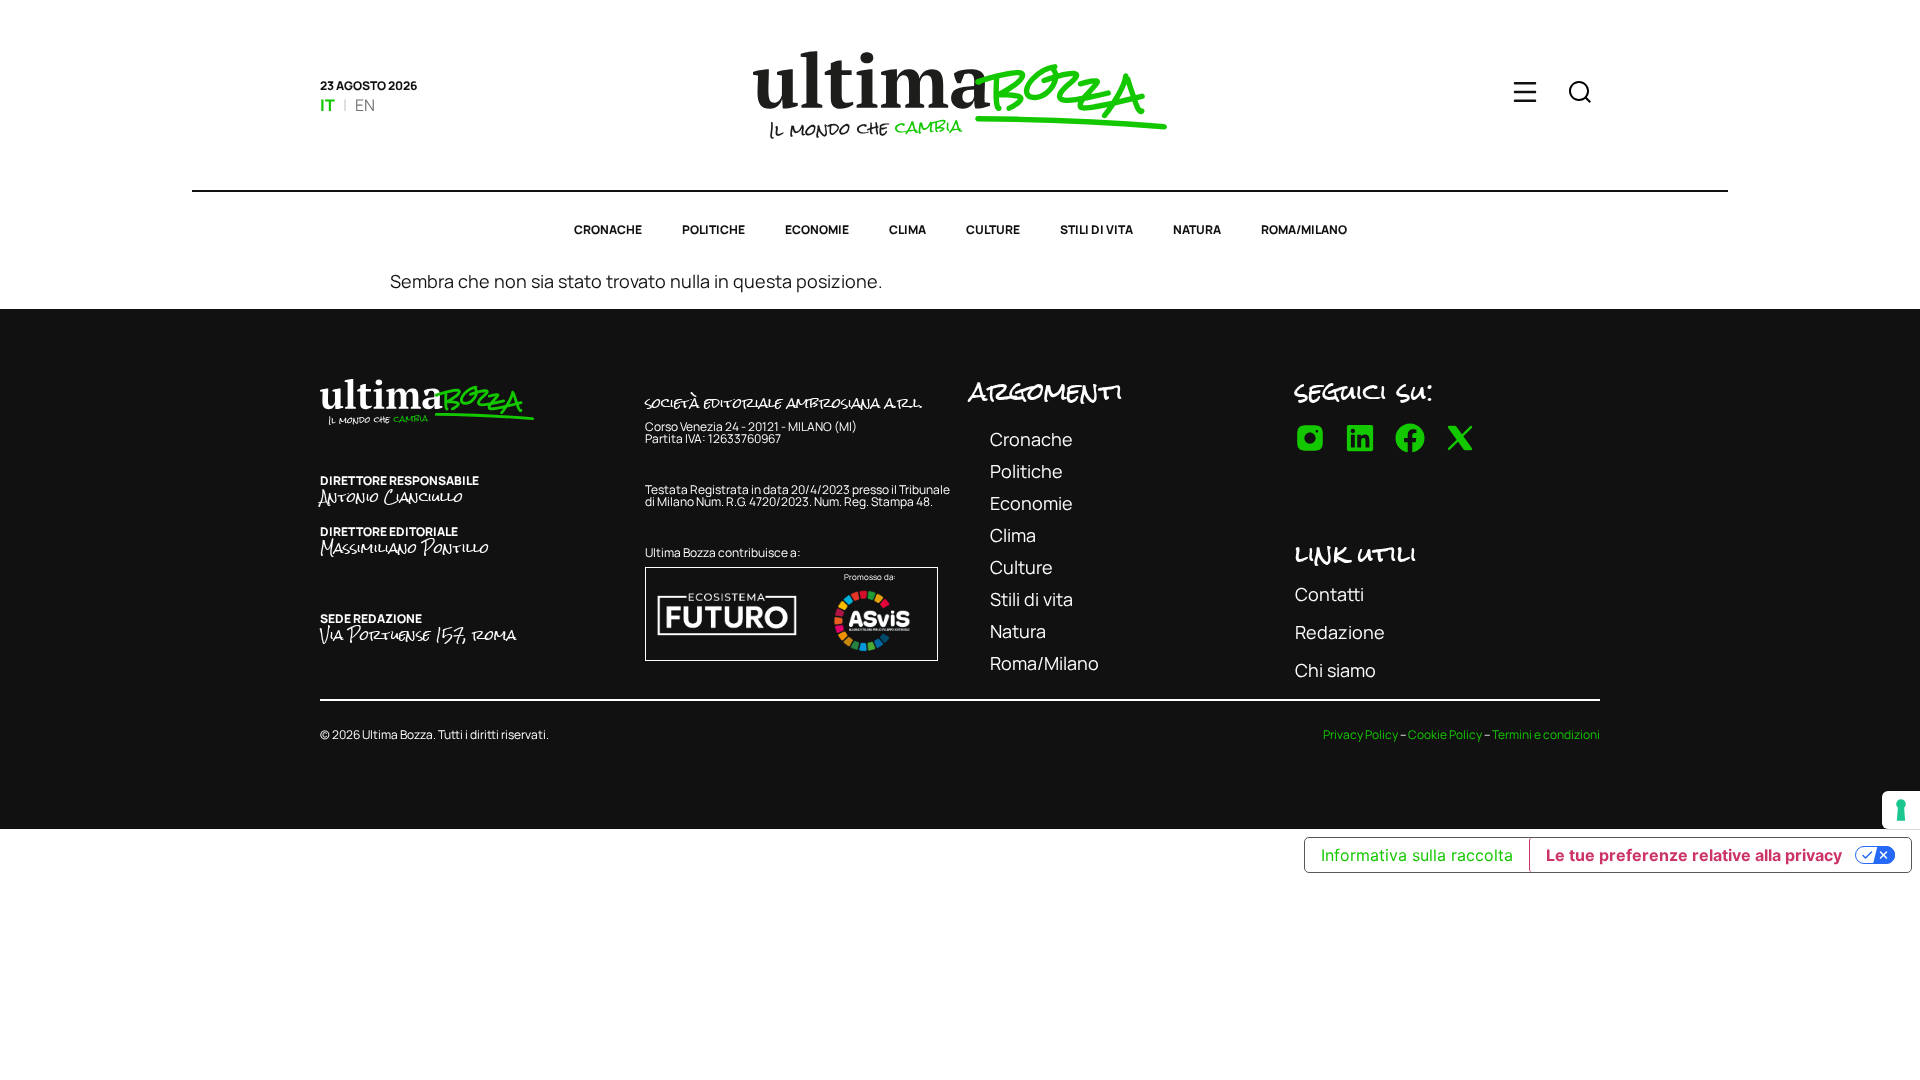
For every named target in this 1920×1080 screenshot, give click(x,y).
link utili (1356, 553)
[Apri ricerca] (1580, 95)
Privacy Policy (1360, 734)
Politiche (713, 229)
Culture (993, 229)
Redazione (1340, 632)
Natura (1197, 229)
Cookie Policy (1445, 734)
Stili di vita (1096, 229)
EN (365, 105)
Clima (907, 229)
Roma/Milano (1304, 229)
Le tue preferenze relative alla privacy (1694, 855)
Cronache (608, 229)
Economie (817, 229)
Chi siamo (1335, 670)
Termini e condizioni (1546, 734)
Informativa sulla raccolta (1417, 855)
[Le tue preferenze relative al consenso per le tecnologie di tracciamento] (1901, 810)
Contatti (1329, 594)
